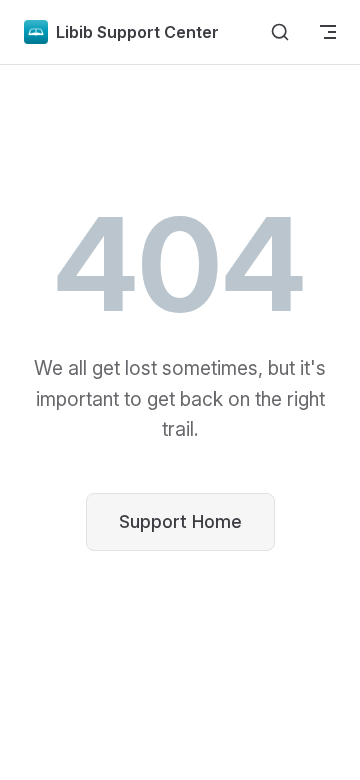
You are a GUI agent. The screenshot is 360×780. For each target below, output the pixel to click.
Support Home (180, 521)
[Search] (280, 32)
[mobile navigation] (328, 32)
